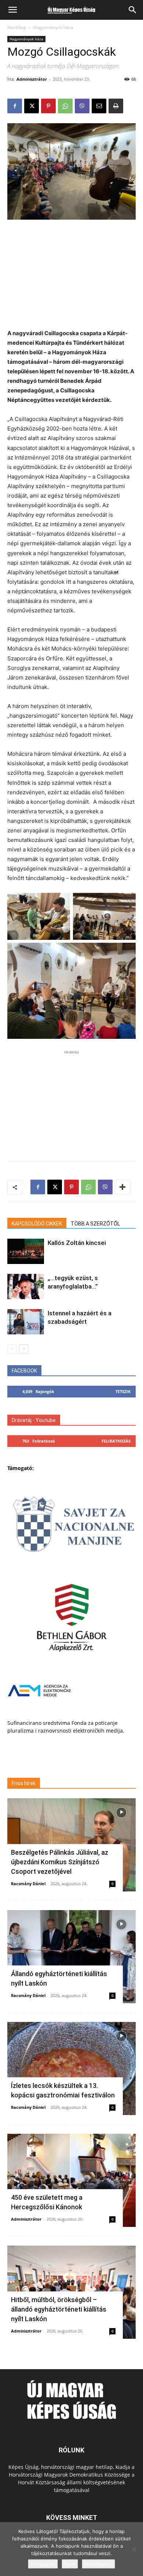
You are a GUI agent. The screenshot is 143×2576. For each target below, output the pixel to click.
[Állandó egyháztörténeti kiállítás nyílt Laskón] (71, 1957)
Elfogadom (43, 2564)
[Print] (116, 106)
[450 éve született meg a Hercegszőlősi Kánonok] (71, 2180)
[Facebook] (15, 106)
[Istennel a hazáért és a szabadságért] (26, 1322)
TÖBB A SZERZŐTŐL (95, 1224)
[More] (122, 1187)
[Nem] (134, 2549)
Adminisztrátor (32, 79)
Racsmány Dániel (28, 1884)
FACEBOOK (24, 1371)
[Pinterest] (48, 106)
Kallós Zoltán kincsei (77, 1243)
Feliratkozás (116, 1441)
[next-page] (24, 1349)
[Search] (133, 10)
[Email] (99, 106)
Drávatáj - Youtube (34, 1420)
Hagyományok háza (53, 27)
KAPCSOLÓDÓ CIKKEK (37, 1224)
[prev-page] (12, 1349)
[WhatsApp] (65, 106)
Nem (70, 2564)
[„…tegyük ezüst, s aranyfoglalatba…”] (26, 1287)
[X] (32, 106)
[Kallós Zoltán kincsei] (26, 1251)
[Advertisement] (71, 275)
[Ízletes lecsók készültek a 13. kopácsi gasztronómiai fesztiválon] (71, 2069)
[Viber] (82, 106)
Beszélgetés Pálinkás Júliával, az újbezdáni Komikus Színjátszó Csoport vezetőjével (60, 1862)
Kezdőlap (17, 27)
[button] (12, 10)
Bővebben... (98, 2564)
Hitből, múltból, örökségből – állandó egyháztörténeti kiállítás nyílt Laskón (59, 2309)
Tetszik (123, 1391)
